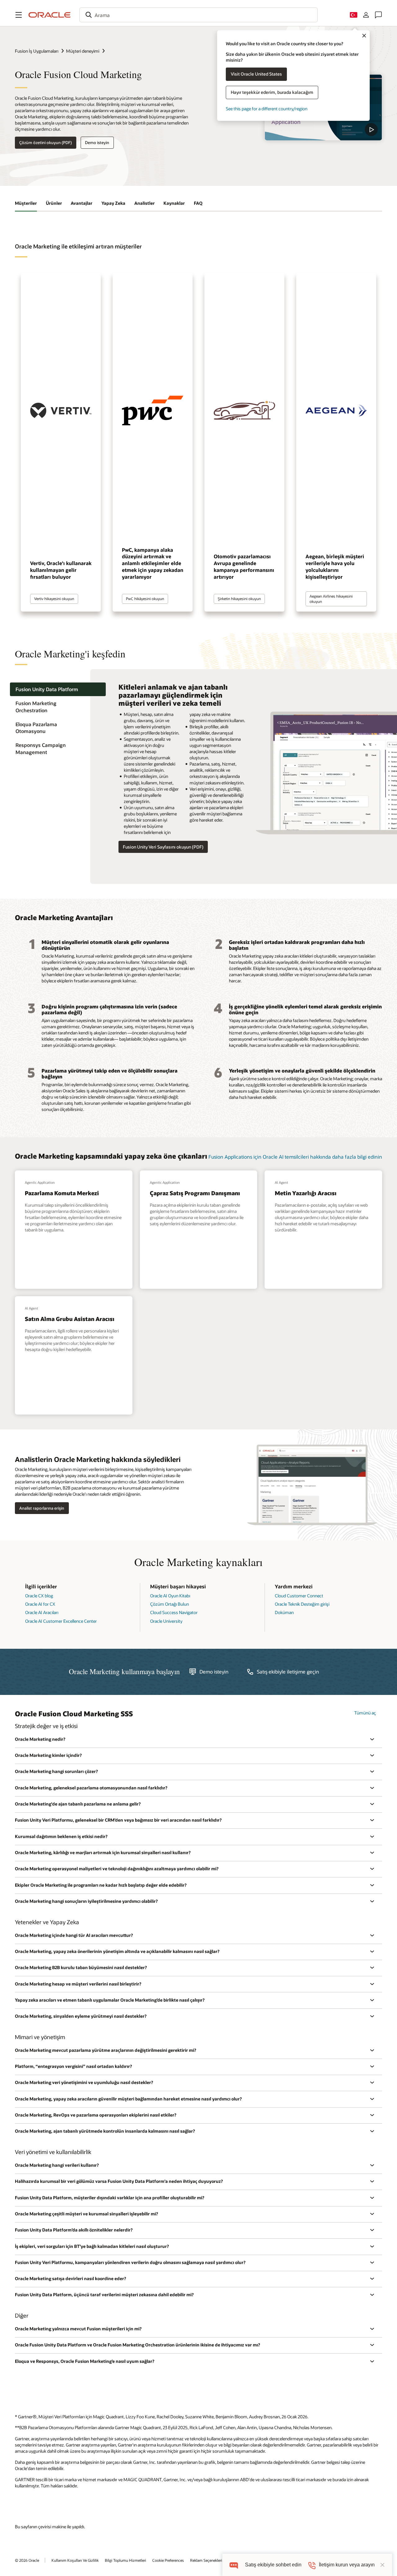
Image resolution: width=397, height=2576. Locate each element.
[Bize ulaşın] (378, 15)
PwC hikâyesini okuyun (145, 599)
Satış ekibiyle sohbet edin (273, 2565)
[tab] (58, 689)
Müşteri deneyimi (83, 51)
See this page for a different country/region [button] (267, 109)
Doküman (284, 1612)
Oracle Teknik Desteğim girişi (302, 1604)
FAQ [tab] (198, 203)
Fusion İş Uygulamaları (37, 51)
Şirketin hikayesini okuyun (239, 599)
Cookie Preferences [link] (168, 2560)
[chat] (234, 2565)
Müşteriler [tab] (26, 203)
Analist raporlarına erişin (42, 1508)
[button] (19, 15)
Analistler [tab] (145, 203)
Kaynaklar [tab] (174, 203)
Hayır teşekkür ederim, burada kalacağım (272, 92)
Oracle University (166, 1621)
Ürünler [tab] (54, 203)
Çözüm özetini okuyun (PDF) (45, 143)
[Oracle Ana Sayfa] (50, 15)
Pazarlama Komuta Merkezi (62, 1193)
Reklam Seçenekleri (206, 2560)
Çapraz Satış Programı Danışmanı (195, 1193)
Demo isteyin (97, 143)
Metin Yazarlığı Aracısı (306, 1193)
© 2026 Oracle (27, 2560)
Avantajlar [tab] (82, 203)
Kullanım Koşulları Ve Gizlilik (75, 2560)
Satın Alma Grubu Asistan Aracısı (70, 1319)
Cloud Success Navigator (174, 1612)
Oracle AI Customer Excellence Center (61, 1621)
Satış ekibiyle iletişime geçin (288, 1672)
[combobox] (198, 15)
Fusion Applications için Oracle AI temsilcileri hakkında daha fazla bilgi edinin (295, 1157)
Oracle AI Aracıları (42, 1612)
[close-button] (382, 2565)
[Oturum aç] (366, 15)
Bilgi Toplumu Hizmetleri (125, 2560)
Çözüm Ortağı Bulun (170, 1604)
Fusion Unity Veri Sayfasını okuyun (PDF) (163, 847)
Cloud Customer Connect (299, 1596)
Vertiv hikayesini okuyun (54, 599)
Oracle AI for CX (40, 1604)
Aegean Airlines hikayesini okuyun (331, 599)
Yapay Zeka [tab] (113, 203)
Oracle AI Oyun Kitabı (170, 1596)
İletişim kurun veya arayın (347, 2565)
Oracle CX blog (39, 1596)
